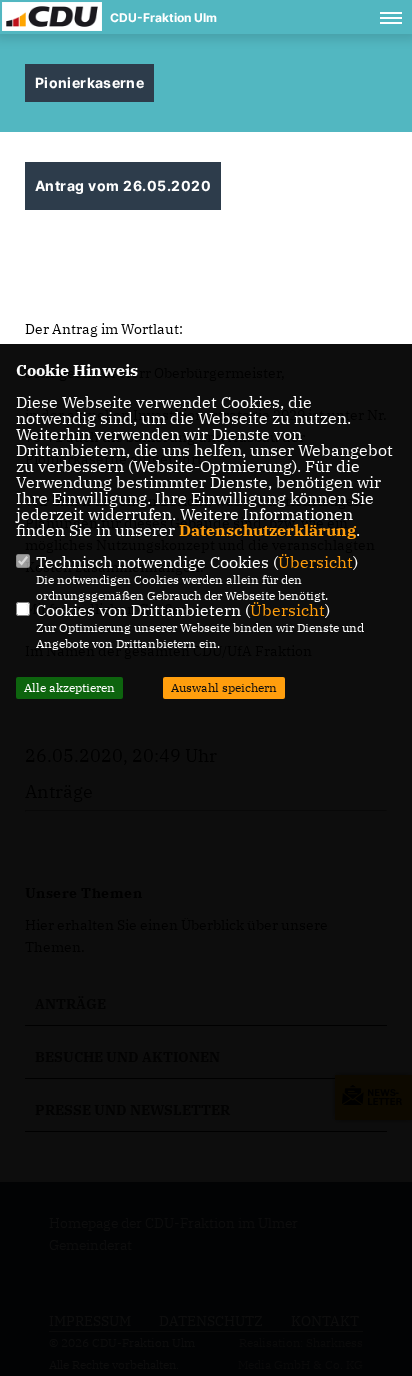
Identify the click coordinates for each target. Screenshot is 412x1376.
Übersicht (315, 562)
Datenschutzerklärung (267, 530)
